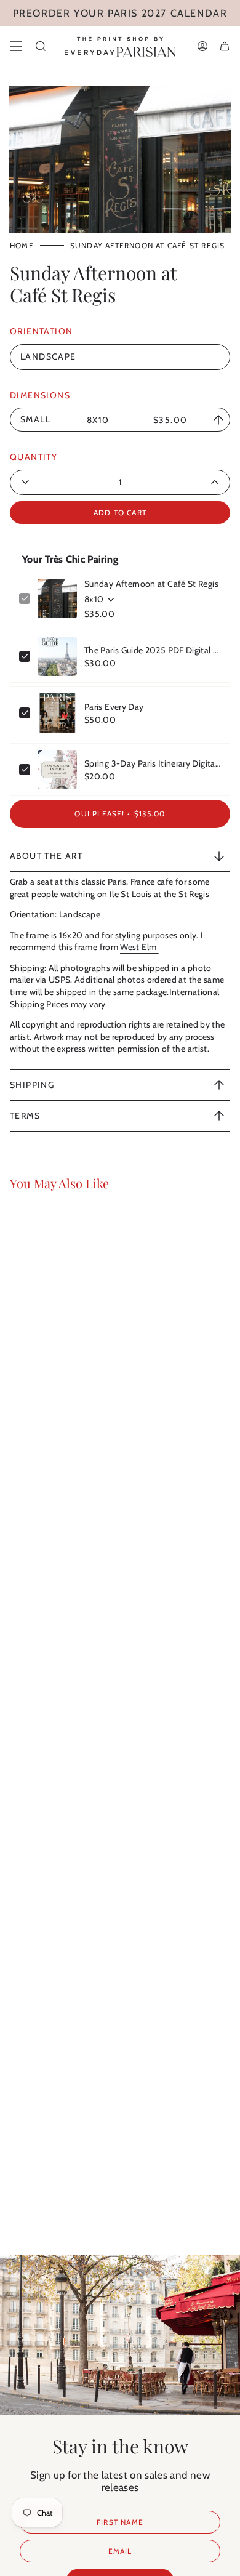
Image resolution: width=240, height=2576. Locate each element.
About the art (46, 856)
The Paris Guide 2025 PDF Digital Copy (153, 650)
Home (22, 245)
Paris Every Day (114, 707)
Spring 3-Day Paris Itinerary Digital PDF (153, 763)
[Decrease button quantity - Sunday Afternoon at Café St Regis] (54, 482)
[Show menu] (16, 46)
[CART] (225, 46)
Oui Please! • (120, 814)
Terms (25, 1116)
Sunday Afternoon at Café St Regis (151, 584)
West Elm (139, 947)
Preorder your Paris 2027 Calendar (120, 13)
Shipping (32, 1085)
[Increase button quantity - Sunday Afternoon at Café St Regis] (186, 482)
